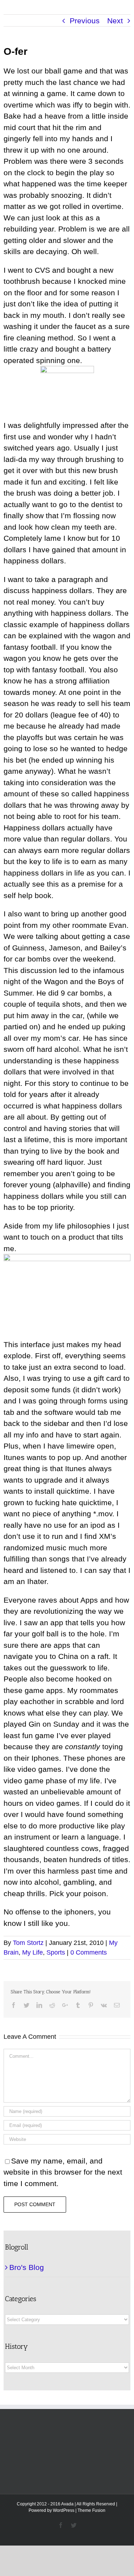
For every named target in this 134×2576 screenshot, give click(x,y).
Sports (56, 1952)
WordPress (64, 2510)
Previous (85, 21)
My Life (33, 1952)
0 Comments (89, 1952)
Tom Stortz (28, 1943)
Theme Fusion (91, 2510)
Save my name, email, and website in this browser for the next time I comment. (63, 2172)
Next (115, 21)
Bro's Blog (27, 2267)
